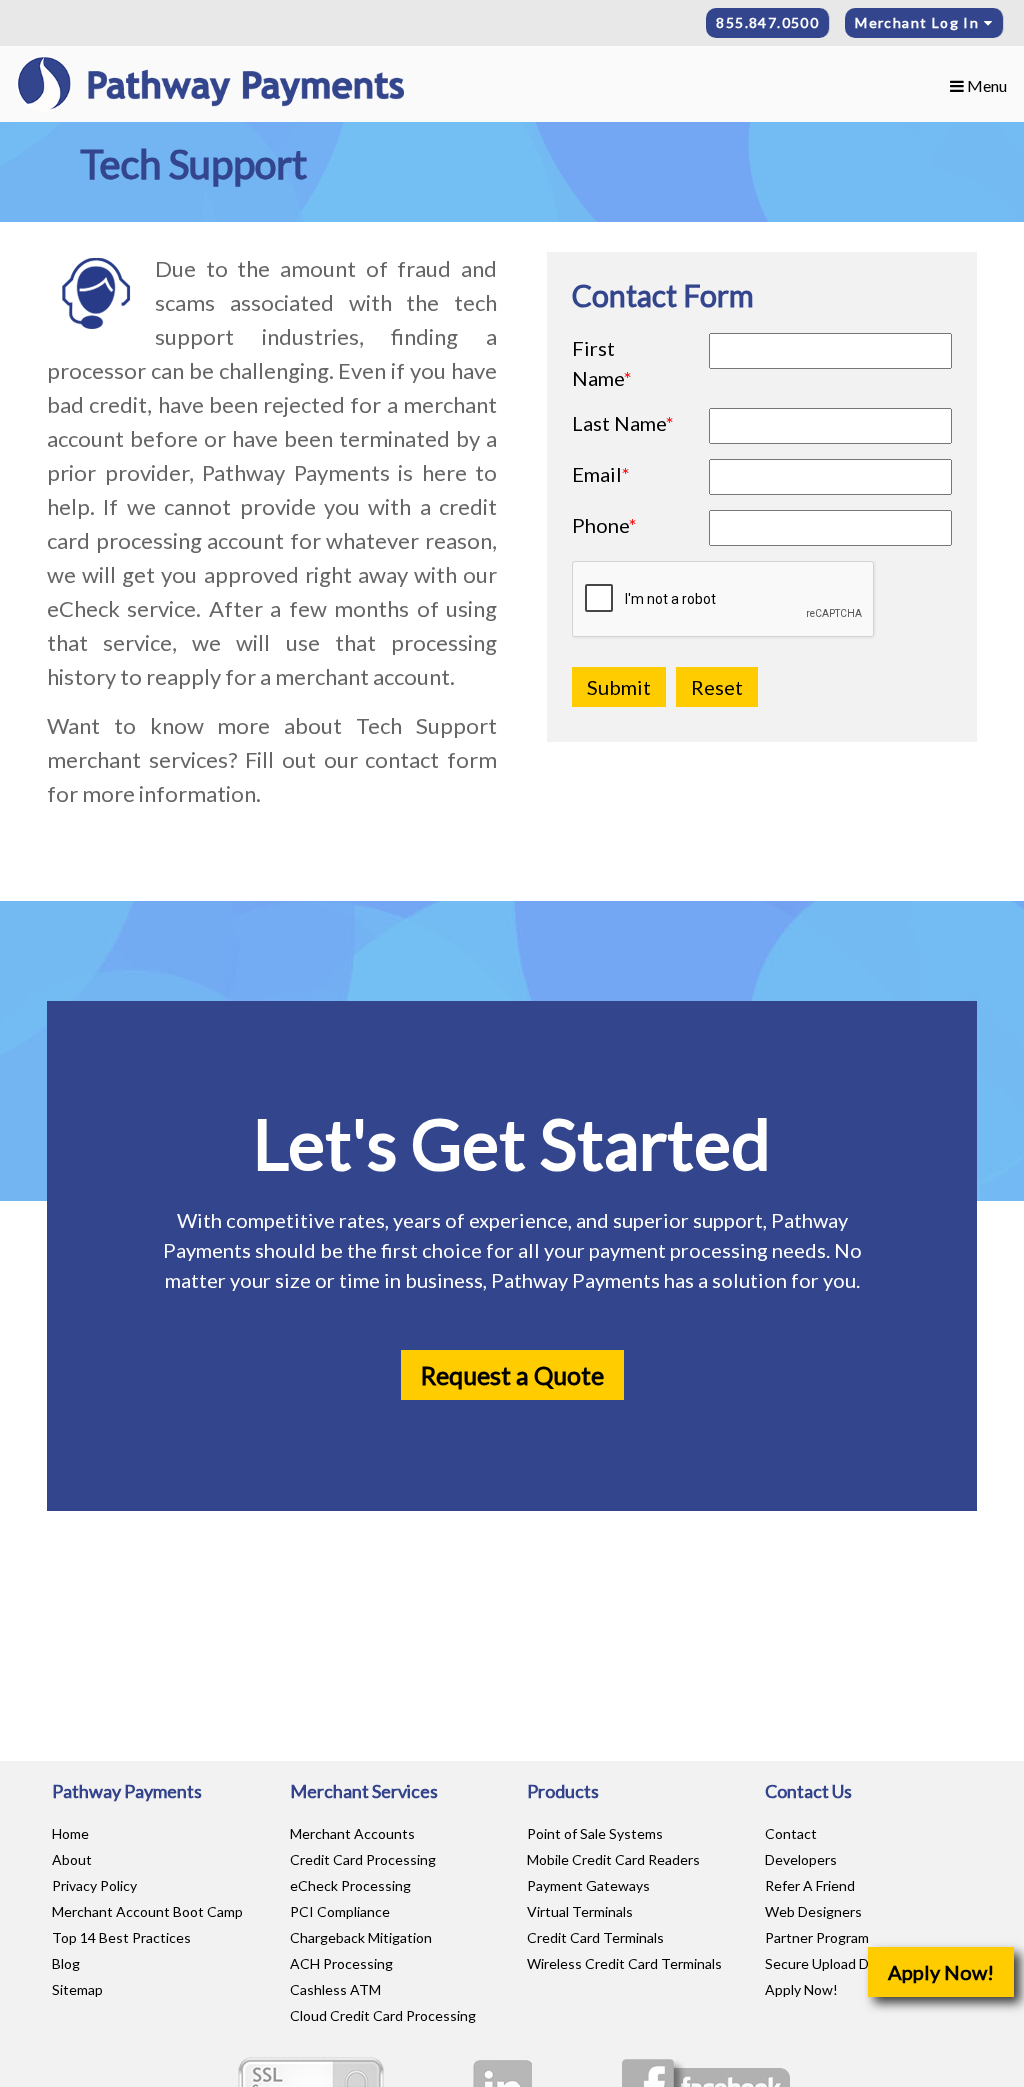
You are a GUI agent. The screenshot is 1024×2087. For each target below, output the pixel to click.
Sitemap (77, 1989)
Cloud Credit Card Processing (383, 2015)
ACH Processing (341, 1963)
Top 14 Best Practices (121, 1937)
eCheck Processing (350, 1885)
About (72, 1859)
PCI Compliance (340, 1911)
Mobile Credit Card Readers (613, 1859)
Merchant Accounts (352, 1833)
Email (601, 474)
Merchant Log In (919, 22)
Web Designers (813, 1911)
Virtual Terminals (580, 1911)
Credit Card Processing (363, 1859)
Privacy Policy (94, 1885)
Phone (604, 525)
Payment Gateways (588, 1885)
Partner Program (817, 1937)
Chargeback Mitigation (361, 1937)
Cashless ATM (335, 1989)
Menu (985, 85)
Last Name (623, 423)
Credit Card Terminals (595, 1937)
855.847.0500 (767, 22)
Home (70, 1833)
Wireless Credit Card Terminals (624, 1963)
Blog (66, 1963)
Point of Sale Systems (595, 1833)
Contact (791, 1833)
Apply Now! (941, 1972)
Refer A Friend (810, 1885)
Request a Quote (512, 1375)
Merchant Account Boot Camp (147, 1911)
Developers (801, 1859)
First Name (602, 363)
